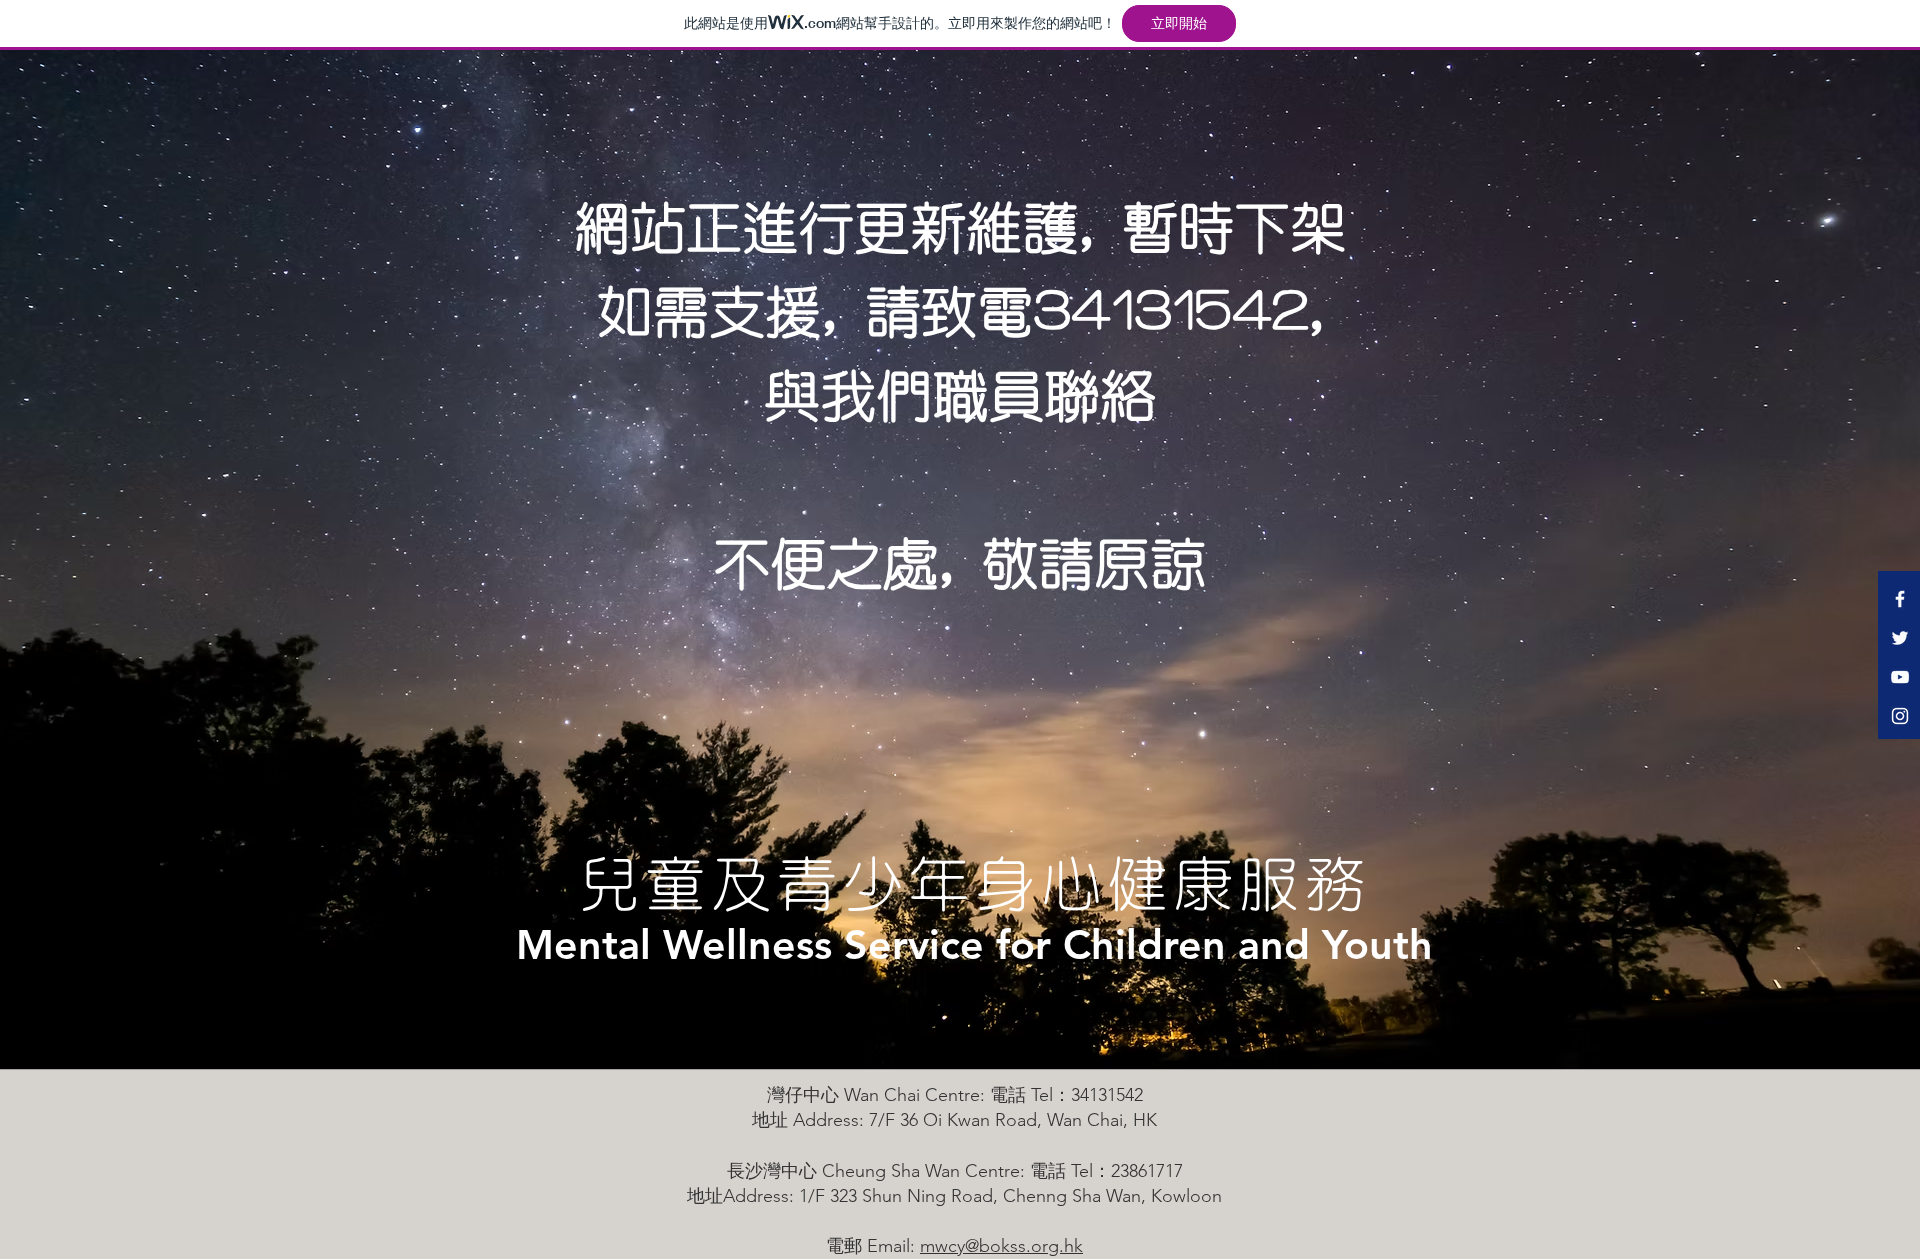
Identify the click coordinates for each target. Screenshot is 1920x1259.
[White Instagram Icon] (1900, 716)
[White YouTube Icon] (1900, 677)
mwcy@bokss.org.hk (1001, 1246)
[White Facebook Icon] (1900, 599)
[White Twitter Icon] (1900, 638)
